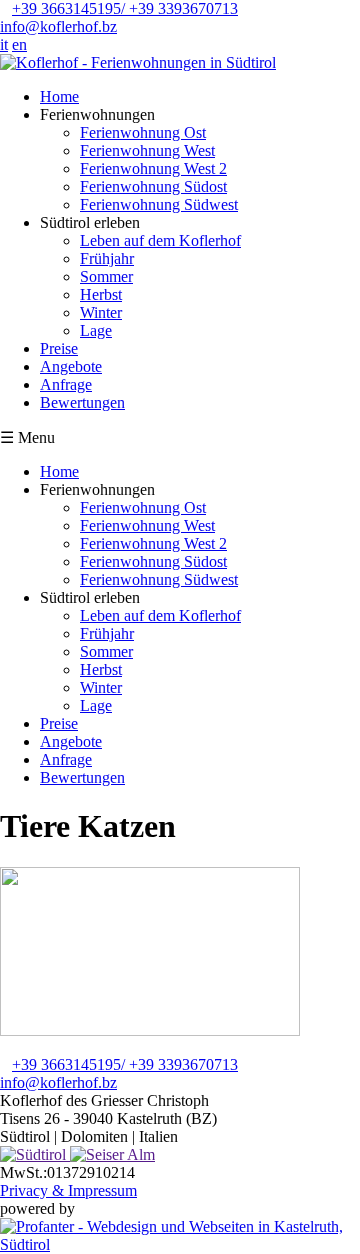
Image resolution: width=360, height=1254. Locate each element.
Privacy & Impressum (68, 1190)
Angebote (71, 366)
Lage (96, 330)
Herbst (101, 294)
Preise (59, 348)
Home (59, 96)
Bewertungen (82, 402)
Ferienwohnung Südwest (159, 204)
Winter (101, 312)
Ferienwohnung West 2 (153, 168)
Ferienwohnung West (147, 150)
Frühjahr (107, 258)
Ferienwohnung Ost (143, 132)
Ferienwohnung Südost (153, 186)
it (4, 44)
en (19, 44)
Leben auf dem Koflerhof (160, 240)
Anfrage (66, 384)
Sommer (106, 276)
